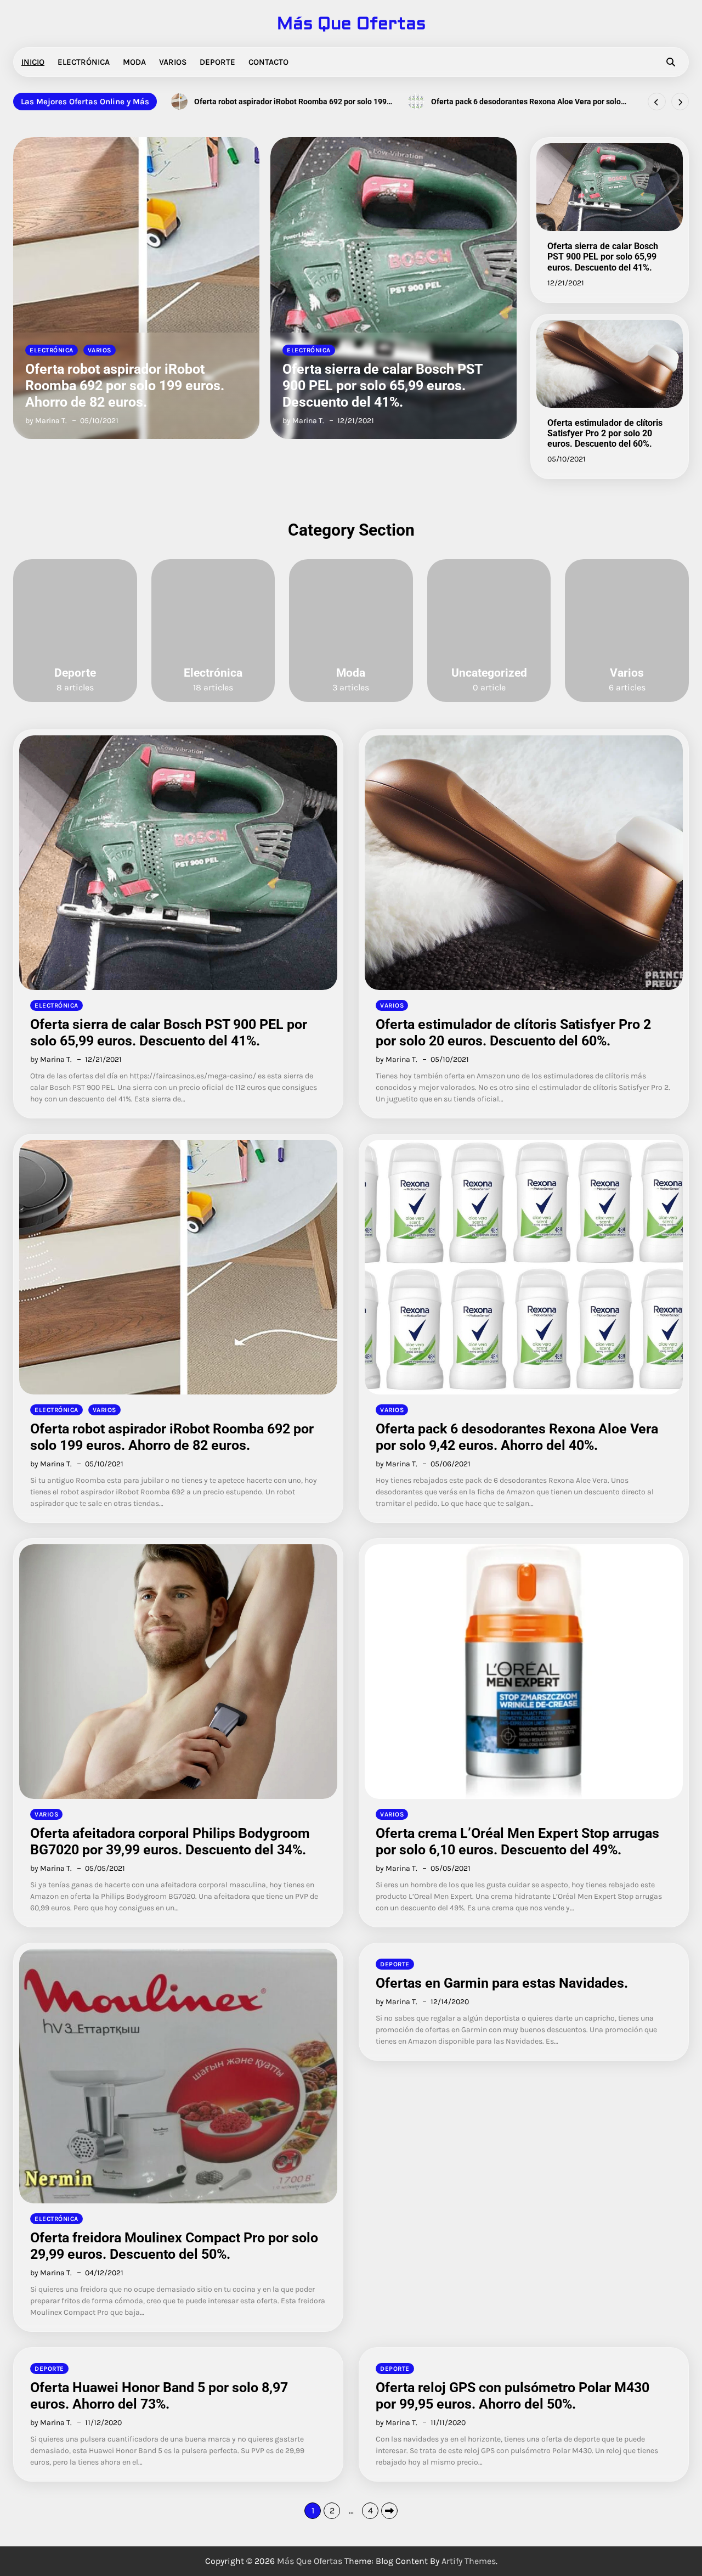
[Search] (671, 62)
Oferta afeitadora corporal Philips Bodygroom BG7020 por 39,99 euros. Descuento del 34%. (525, 102)
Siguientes (389, 2511)
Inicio (33, 62)
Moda (134, 62)
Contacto (268, 62)
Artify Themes (469, 2561)
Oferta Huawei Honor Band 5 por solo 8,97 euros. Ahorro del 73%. (159, 2396)
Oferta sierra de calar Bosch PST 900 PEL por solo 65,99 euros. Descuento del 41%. (234, 386)
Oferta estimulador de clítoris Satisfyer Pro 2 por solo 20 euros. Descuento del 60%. (494, 386)
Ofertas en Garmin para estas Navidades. (502, 1983)
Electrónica (84, 62)
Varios (173, 62)
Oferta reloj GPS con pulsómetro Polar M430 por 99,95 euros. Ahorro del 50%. (513, 2396)
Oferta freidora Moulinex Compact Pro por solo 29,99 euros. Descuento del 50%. (174, 2246)
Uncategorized (489, 673)
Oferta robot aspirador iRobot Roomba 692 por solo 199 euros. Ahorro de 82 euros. (172, 1437)
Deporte (217, 62)
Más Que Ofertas (351, 24)
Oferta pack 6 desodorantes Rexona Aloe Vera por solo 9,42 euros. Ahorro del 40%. (289, 102)
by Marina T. (155, 421)
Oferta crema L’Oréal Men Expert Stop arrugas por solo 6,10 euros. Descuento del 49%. (517, 1841)
